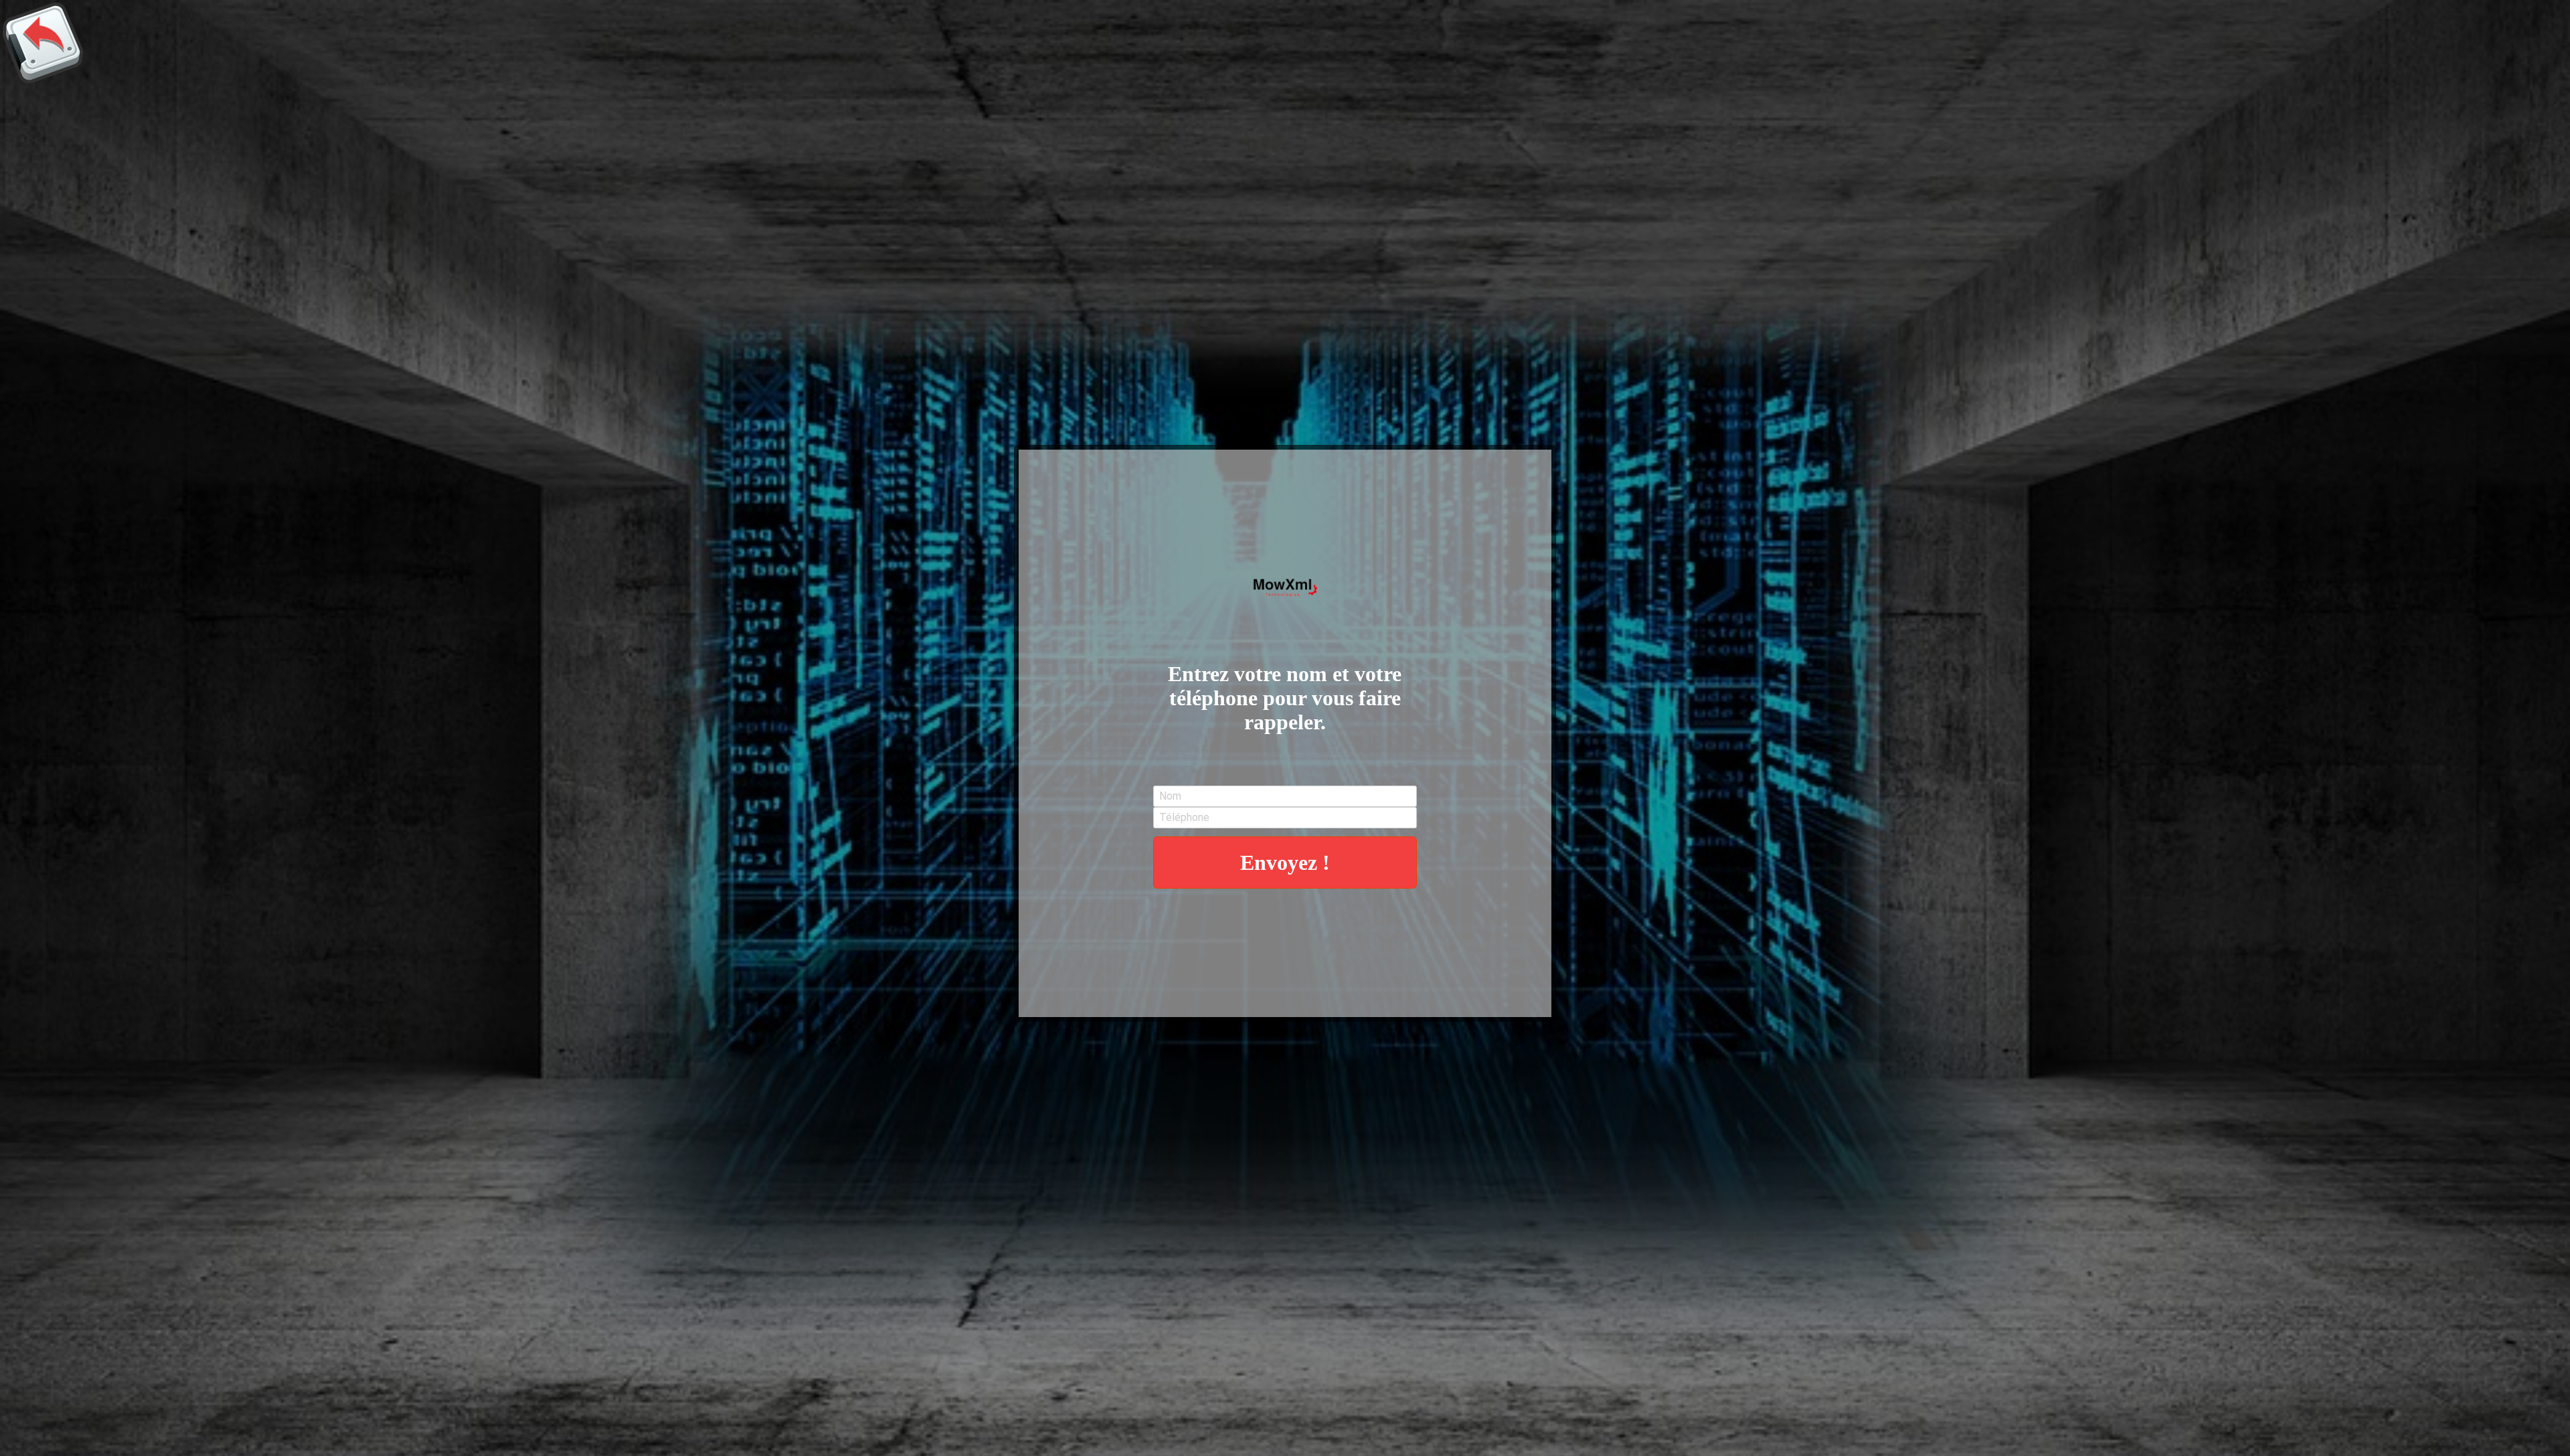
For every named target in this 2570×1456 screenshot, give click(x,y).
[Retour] (43, 43)
